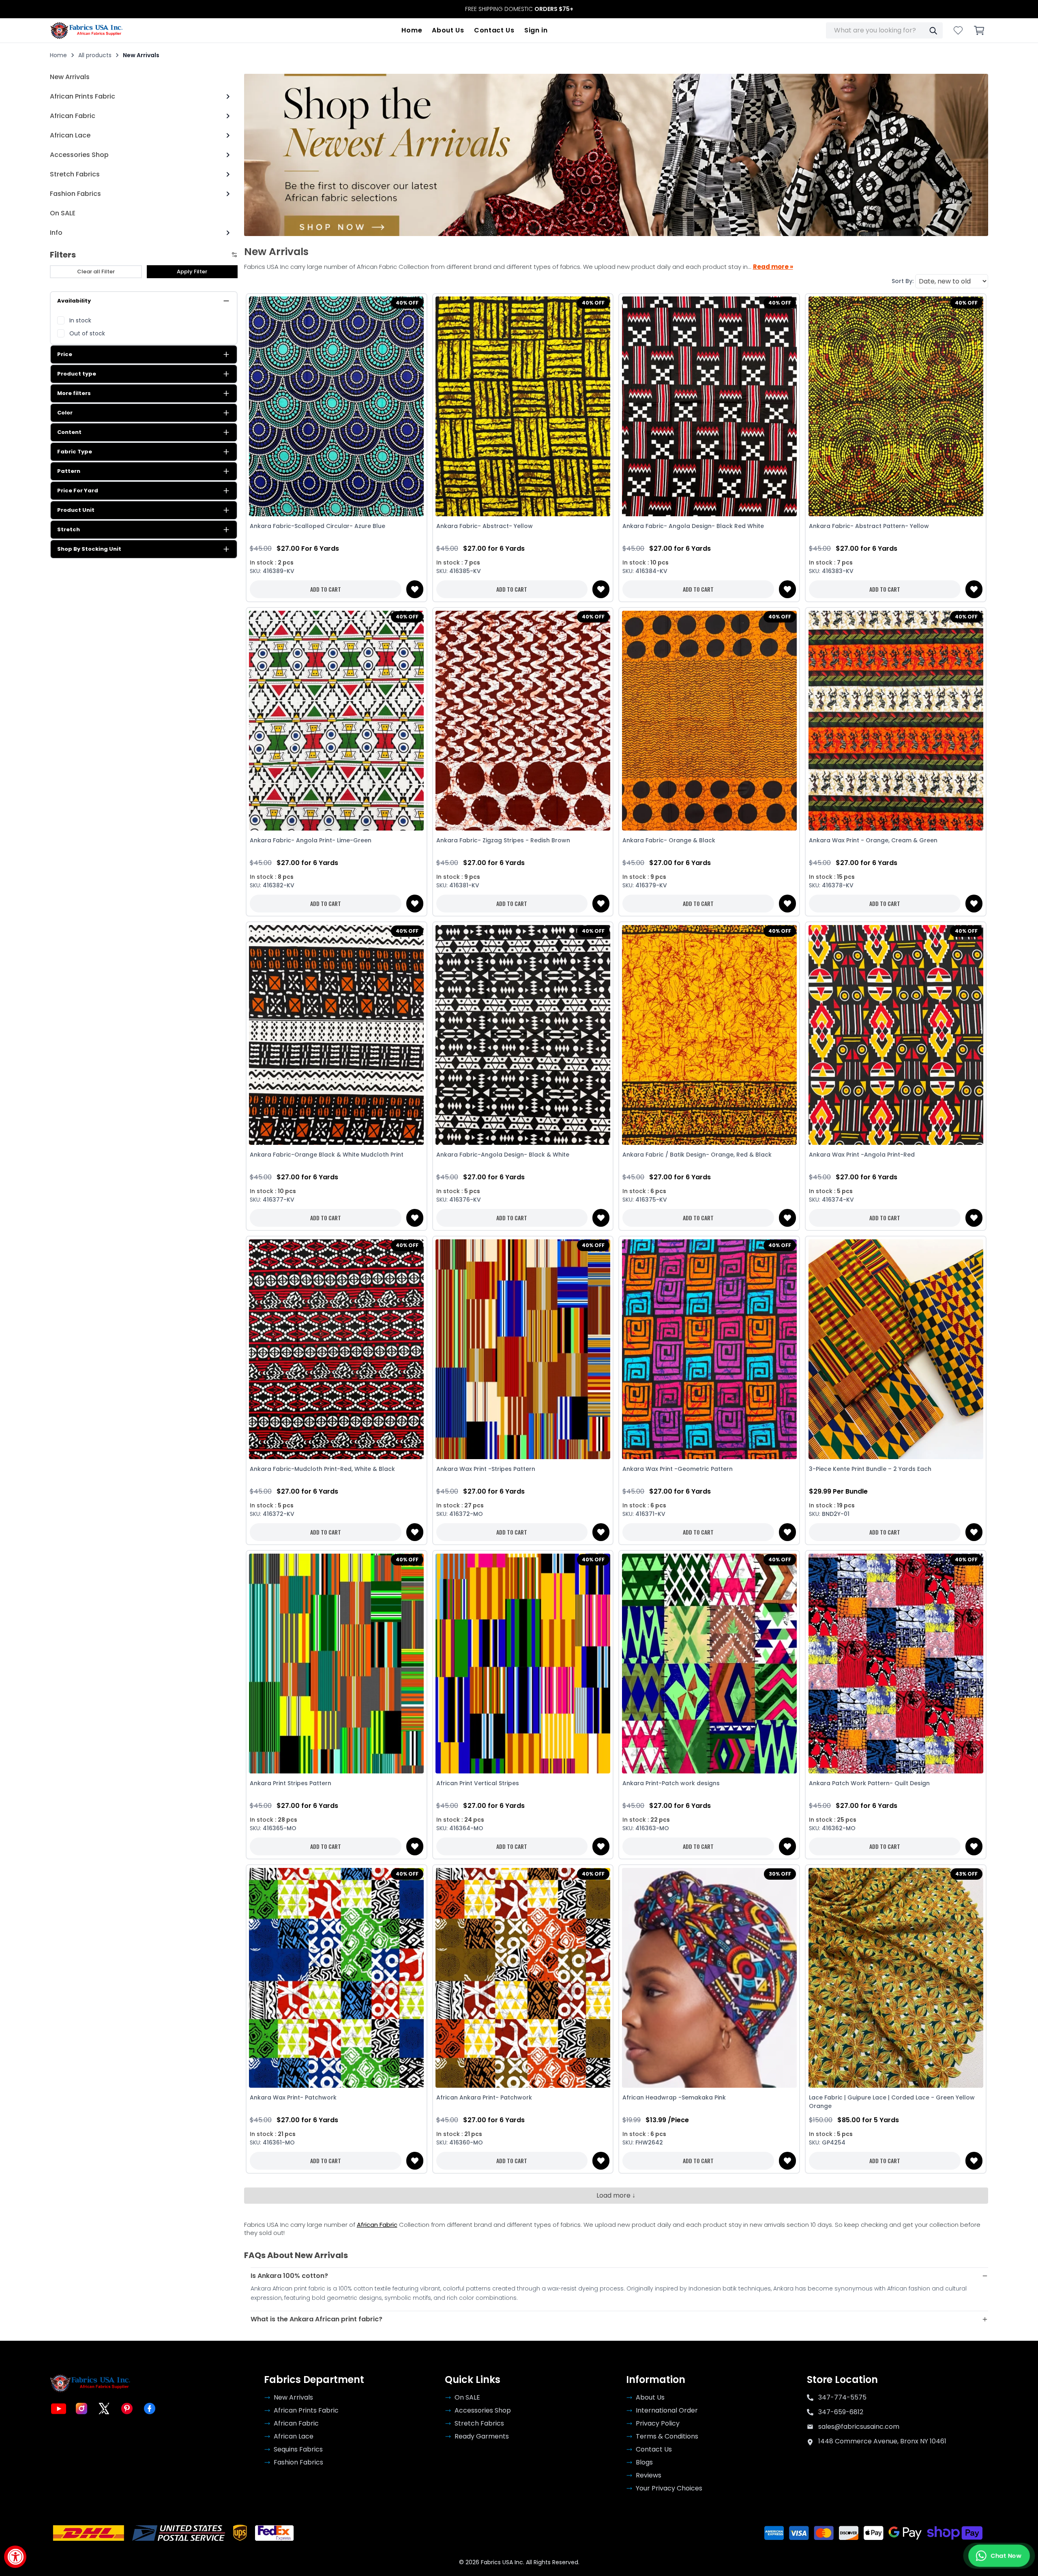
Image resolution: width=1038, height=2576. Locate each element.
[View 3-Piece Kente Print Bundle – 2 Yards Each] (896, 1349)
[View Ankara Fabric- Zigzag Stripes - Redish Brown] (523, 720)
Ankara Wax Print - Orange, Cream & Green (873, 840)
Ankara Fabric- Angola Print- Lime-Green (311, 840)
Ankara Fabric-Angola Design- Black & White (503, 1155)
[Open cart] (979, 30)
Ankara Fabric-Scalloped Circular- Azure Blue (317, 526)
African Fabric (377, 2225)
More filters (74, 393)
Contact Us (494, 30)
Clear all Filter (96, 272)
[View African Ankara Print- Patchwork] (523, 1978)
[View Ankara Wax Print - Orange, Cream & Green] (896, 720)
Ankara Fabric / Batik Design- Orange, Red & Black (697, 1155)
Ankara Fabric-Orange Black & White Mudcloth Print (327, 1155)
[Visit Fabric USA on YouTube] (59, 2409)
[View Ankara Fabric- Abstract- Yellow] (523, 407)
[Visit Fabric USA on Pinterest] (127, 2409)
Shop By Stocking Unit (89, 549)
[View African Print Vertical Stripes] (523, 1663)
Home (412, 30)
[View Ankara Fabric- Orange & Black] (709, 720)
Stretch (69, 529)
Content (69, 432)
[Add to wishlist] (415, 589)
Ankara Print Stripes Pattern (291, 1783)
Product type (77, 374)
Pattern (69, 471)
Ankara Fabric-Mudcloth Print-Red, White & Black (322, 1469)
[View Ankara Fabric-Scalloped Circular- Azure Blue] (337, 407)
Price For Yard (78, 491)
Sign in (536, 30)
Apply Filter (192, 272)
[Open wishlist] (958, 30)
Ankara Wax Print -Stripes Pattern (486, 1469)
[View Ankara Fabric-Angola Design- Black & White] (523, 1035)
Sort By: (903, 281)
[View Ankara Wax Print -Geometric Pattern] (709, 1349)
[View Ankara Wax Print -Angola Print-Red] (896, 1035)
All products (95, 55)
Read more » (773, 267)
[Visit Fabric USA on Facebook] (150, 2409)
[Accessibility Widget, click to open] (15, 2557)
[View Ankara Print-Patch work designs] (709, 1663)
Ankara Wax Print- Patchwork (293, 2097)
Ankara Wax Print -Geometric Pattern (678, 1469)
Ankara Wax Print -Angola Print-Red (862, 1155)
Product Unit (76, 510)
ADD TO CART (326, 589)
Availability (74, 301)
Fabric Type (75, 452)
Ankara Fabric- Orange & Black (669, 840)
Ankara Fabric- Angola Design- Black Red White (693, 526)
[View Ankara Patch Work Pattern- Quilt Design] (896, 1663)
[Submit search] (933, 30)
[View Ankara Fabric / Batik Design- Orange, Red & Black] (709, 1035)
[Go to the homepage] (87, 30)
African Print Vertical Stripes (478, 1783)
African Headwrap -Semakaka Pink (674, 2097)
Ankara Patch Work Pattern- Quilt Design (869, 1783)
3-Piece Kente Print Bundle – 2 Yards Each (870, 1469)
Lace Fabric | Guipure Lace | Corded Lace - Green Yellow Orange (892, 2102)
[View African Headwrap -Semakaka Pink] (709, 1978)
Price (65, 354)
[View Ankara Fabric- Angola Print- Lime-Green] (337, 720)
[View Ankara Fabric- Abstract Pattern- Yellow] (896, 407)
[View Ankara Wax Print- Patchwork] (337, 1978)
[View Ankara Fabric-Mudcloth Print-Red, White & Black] (337, 1349)
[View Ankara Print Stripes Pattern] (337, 1663)
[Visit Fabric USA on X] (104, 2409)
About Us (448, 30)
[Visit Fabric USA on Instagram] (81, 2409)
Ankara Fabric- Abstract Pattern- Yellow (869, 526)
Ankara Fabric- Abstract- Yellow (485, 526)
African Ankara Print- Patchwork (484, 2097)
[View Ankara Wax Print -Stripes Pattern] (523, 1349)
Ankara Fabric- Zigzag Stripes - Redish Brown (503, 840)
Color (65, 413)
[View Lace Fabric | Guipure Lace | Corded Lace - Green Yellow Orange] (896, 1978)
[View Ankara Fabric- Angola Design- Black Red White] (709, 407)
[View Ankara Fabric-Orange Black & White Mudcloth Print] (337, 1035)
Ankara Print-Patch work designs (671, 1783)
